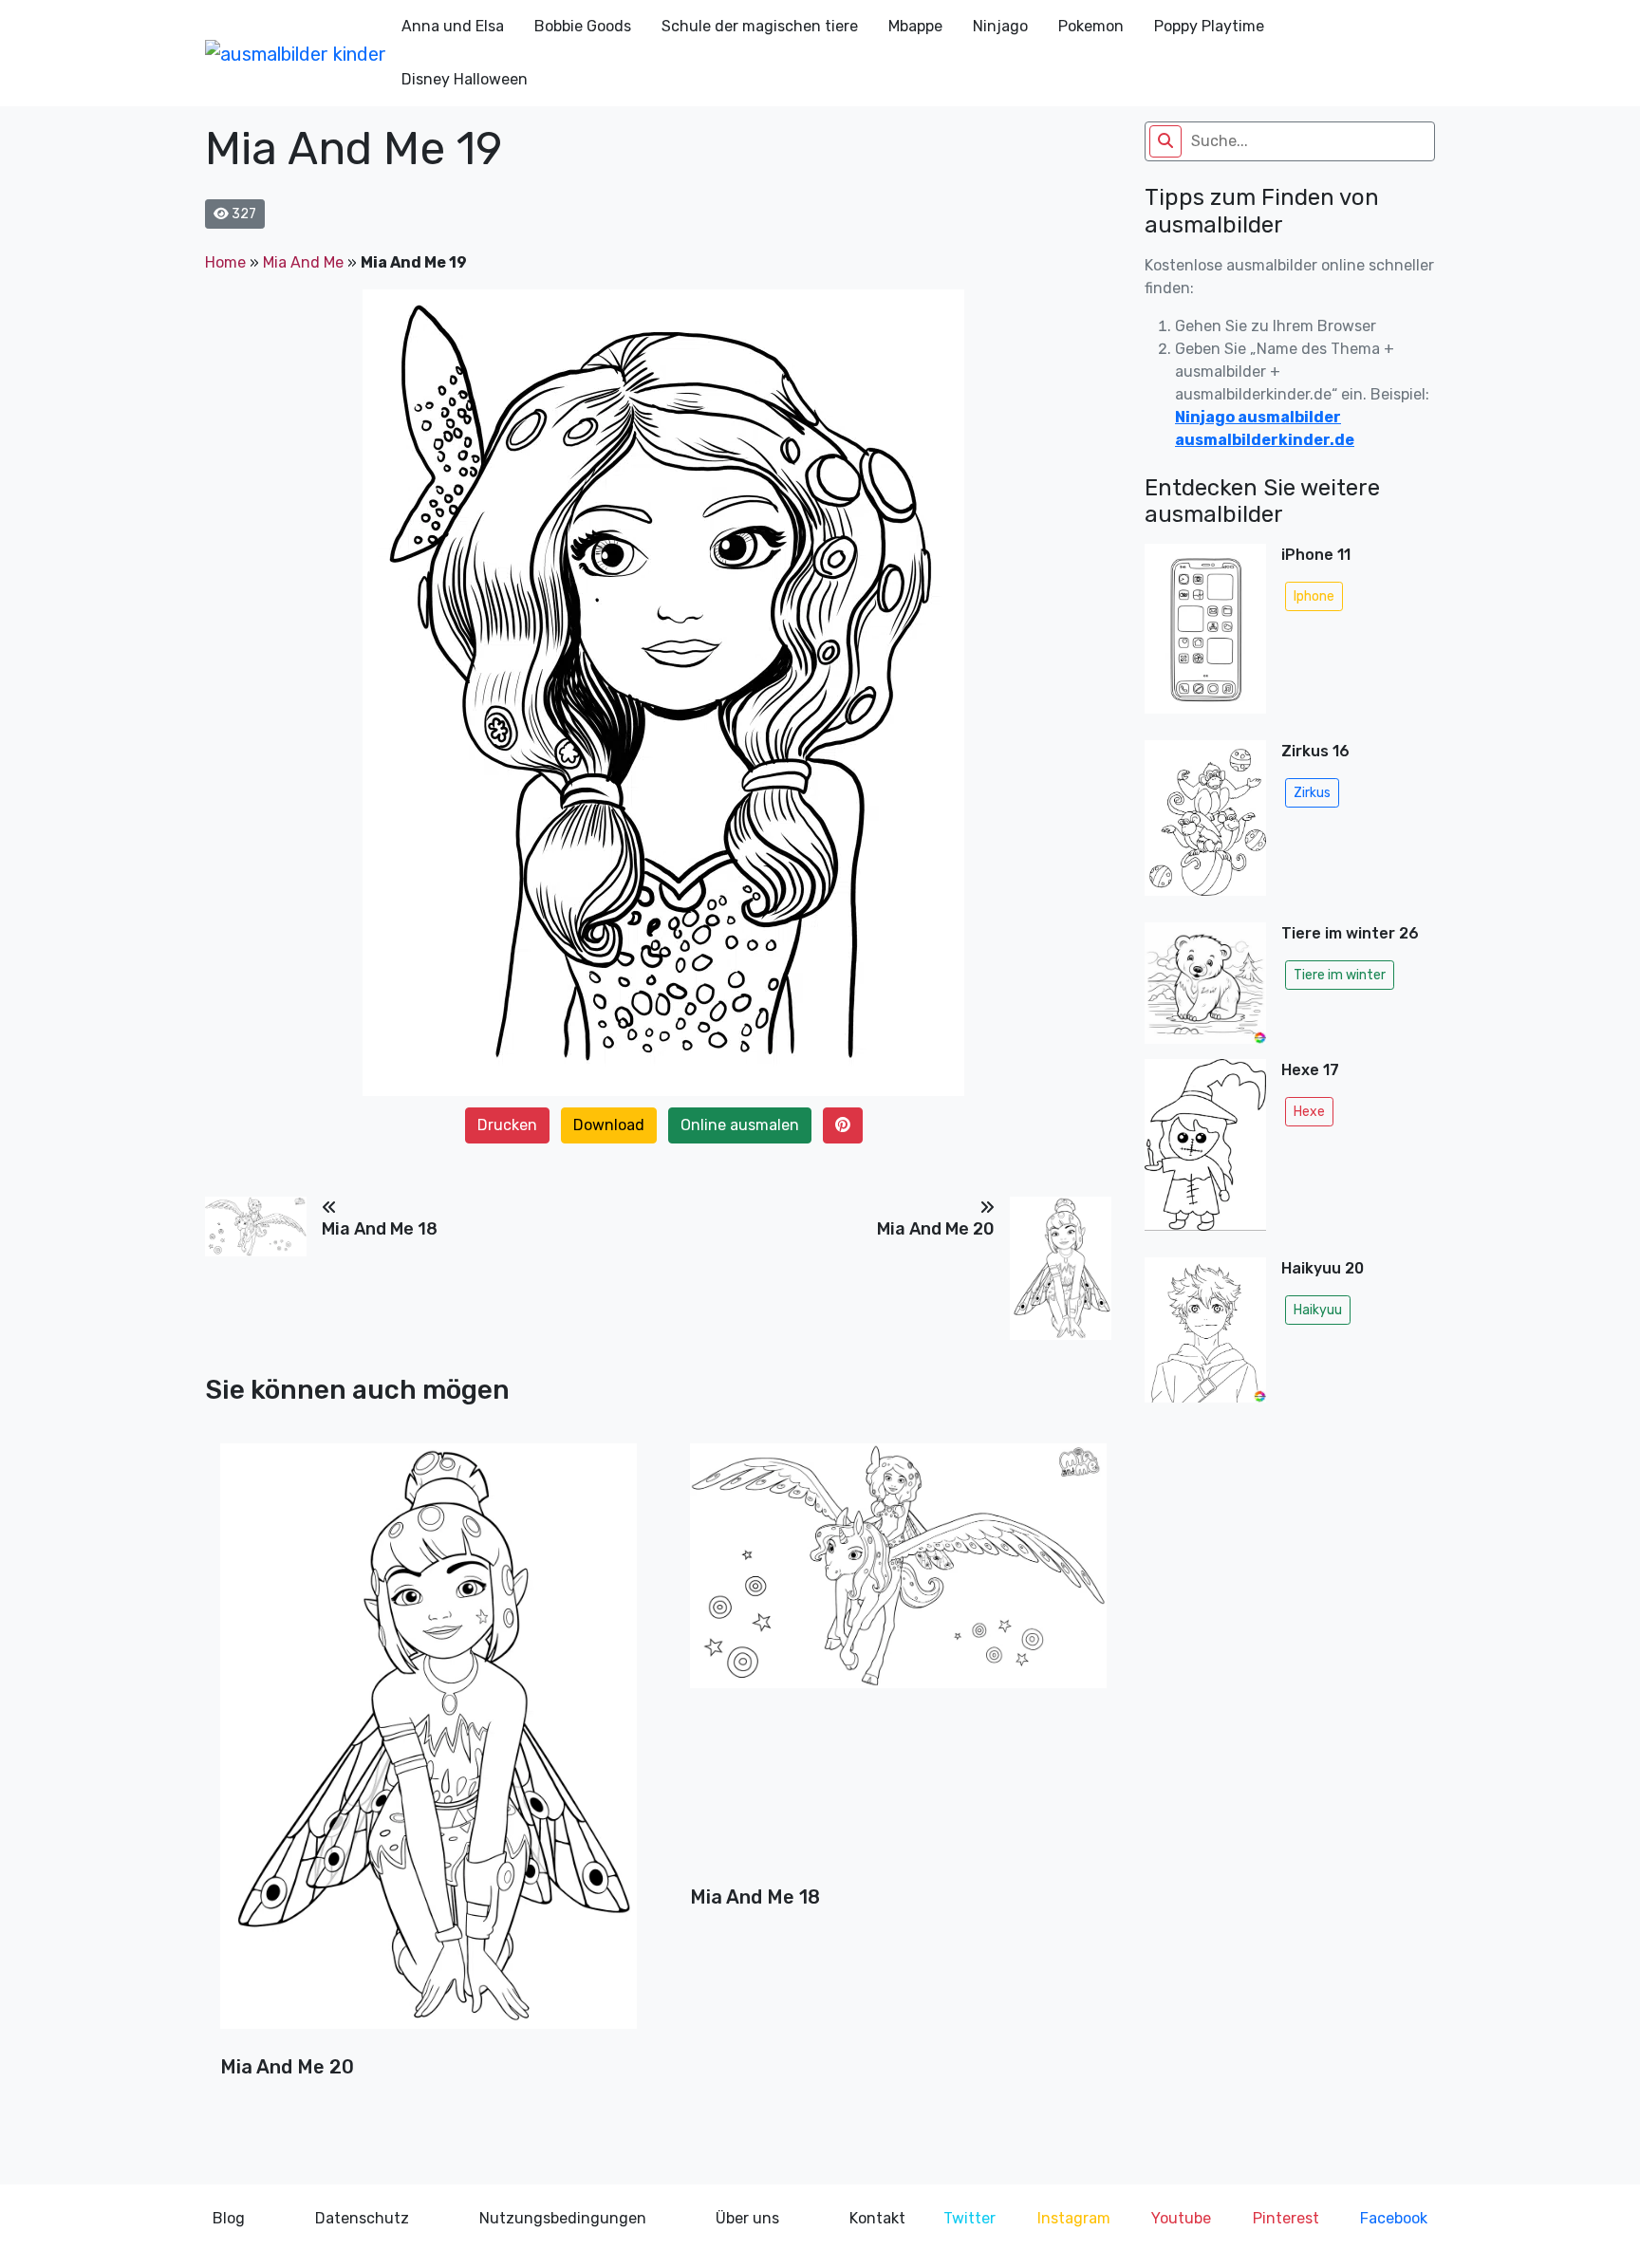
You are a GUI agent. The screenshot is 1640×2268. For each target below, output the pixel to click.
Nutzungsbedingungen (563, 2218)
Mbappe (915, 26)
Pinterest (1286, 2218)
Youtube (1181, 2218)
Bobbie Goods (583, 26)
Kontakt (877, 2218)
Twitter (969, 2218)
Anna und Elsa (453, 26)
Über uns (747, 2218)
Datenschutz (362, 2218)
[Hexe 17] (1205, 1151)
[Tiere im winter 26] (1205, 983)
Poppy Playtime (1209, 26)
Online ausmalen (740, 1125)
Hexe (1309, 1112)
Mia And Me (303, 262)
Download (609, 1125)
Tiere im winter (1340, 975)
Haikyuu (1318, 1310)
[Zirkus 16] (1205, 824)
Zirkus (1312, 793)
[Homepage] (296, 53)
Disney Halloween (465, 79)
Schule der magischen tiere (760, 26)
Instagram (1074, 2218)
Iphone (1314, 596)
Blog (229, 2218)
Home (225, 262)
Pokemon (1091, 26)
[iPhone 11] (1205, 634)
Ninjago (1000, 26)
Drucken (507, 1125)
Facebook (1394, 2218)
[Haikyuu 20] (1205, 1335)
